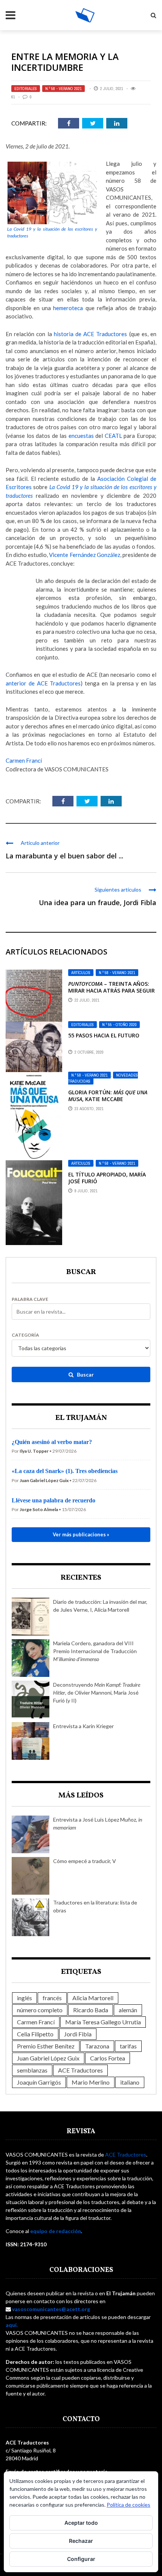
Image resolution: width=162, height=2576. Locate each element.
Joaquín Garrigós (39, 2082)
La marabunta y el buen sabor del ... (64, 856)
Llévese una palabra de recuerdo (53, 1500)
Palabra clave (30, 1299)
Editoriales (26, 89)
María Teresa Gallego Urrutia (103, 2022)
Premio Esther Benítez (46, 2046)
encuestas (81, 436)
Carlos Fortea (108, 2058)
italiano (130, 2082)
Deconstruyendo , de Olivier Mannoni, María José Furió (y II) (97, 1693)
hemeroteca (68, 308)
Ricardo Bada (91, 2010)
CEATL (113, 436)
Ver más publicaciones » (81, 1534)
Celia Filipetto (35, 2034)
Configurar (81, 2559)
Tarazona (97, 2046)
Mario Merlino (91, 2082)
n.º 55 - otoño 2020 (119, 1025)
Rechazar (81, 2541)
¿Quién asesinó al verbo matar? (52, 1442)
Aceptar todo (81, 2523)
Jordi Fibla (78, 2034)
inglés (24, 1998)
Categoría (25, 1335)
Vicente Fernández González (84, 555)
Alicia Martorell (93, 1998)
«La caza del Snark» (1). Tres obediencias (65, 1471)
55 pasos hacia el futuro (104, 1035)
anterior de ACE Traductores (43, 683)
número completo (40, 2010)
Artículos (81, 973)
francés (52, 1998)
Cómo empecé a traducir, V (85, 1861)
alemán (128, 2010)
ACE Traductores (80, 2070)
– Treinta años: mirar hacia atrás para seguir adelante (112, 990)
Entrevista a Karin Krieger (83, 1726)
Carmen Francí (24, 760)
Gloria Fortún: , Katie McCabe (108, 1096)
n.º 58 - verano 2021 (63, 89)
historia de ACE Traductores (91, 334)
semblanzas (32, 2070)
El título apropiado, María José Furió (107, 1178)
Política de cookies (128, 2505)
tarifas (128, 2046)
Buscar (85, 1374)
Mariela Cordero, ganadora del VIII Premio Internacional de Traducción (95, 1651)
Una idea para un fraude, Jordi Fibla (98, 903)
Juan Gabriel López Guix (48, 2058)
